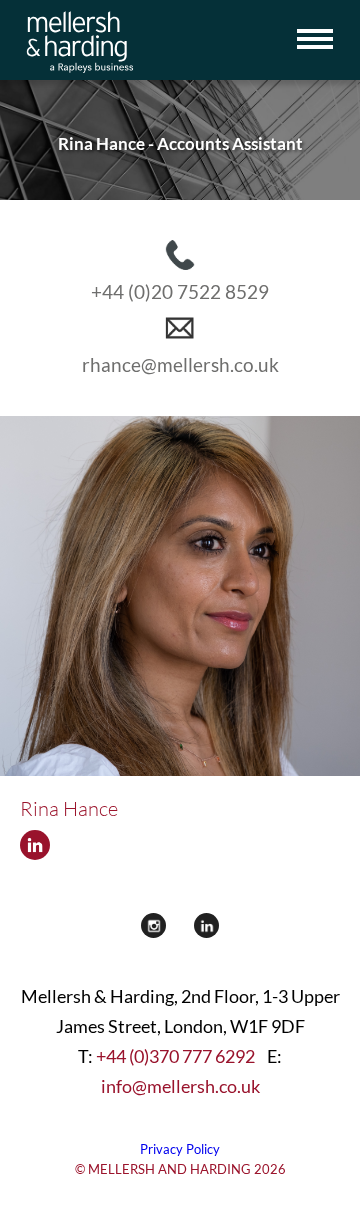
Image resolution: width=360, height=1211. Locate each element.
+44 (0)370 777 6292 (175, 1056)
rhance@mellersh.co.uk (180, 364)
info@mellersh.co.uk (180, 1086)
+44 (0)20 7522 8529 (180, 291)
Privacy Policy (180, 1149)
